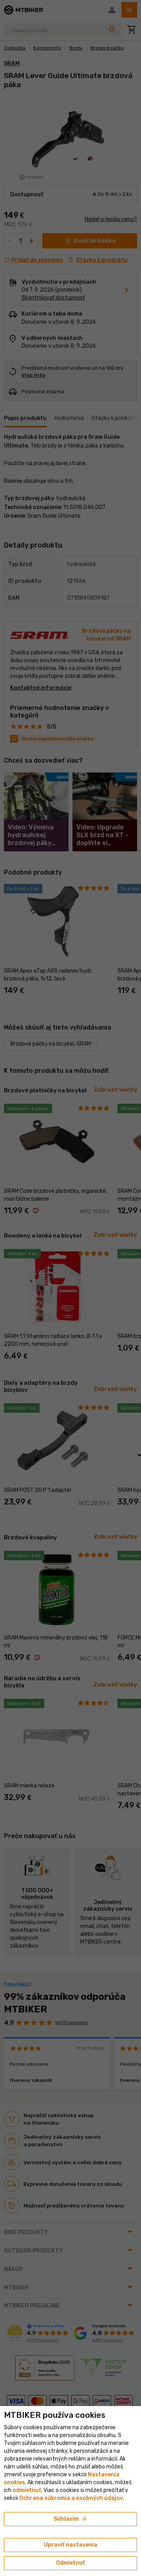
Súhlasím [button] (71, 2519)
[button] (27, 2490)
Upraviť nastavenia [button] (70, 2545)
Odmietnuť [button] (70, 2563)
